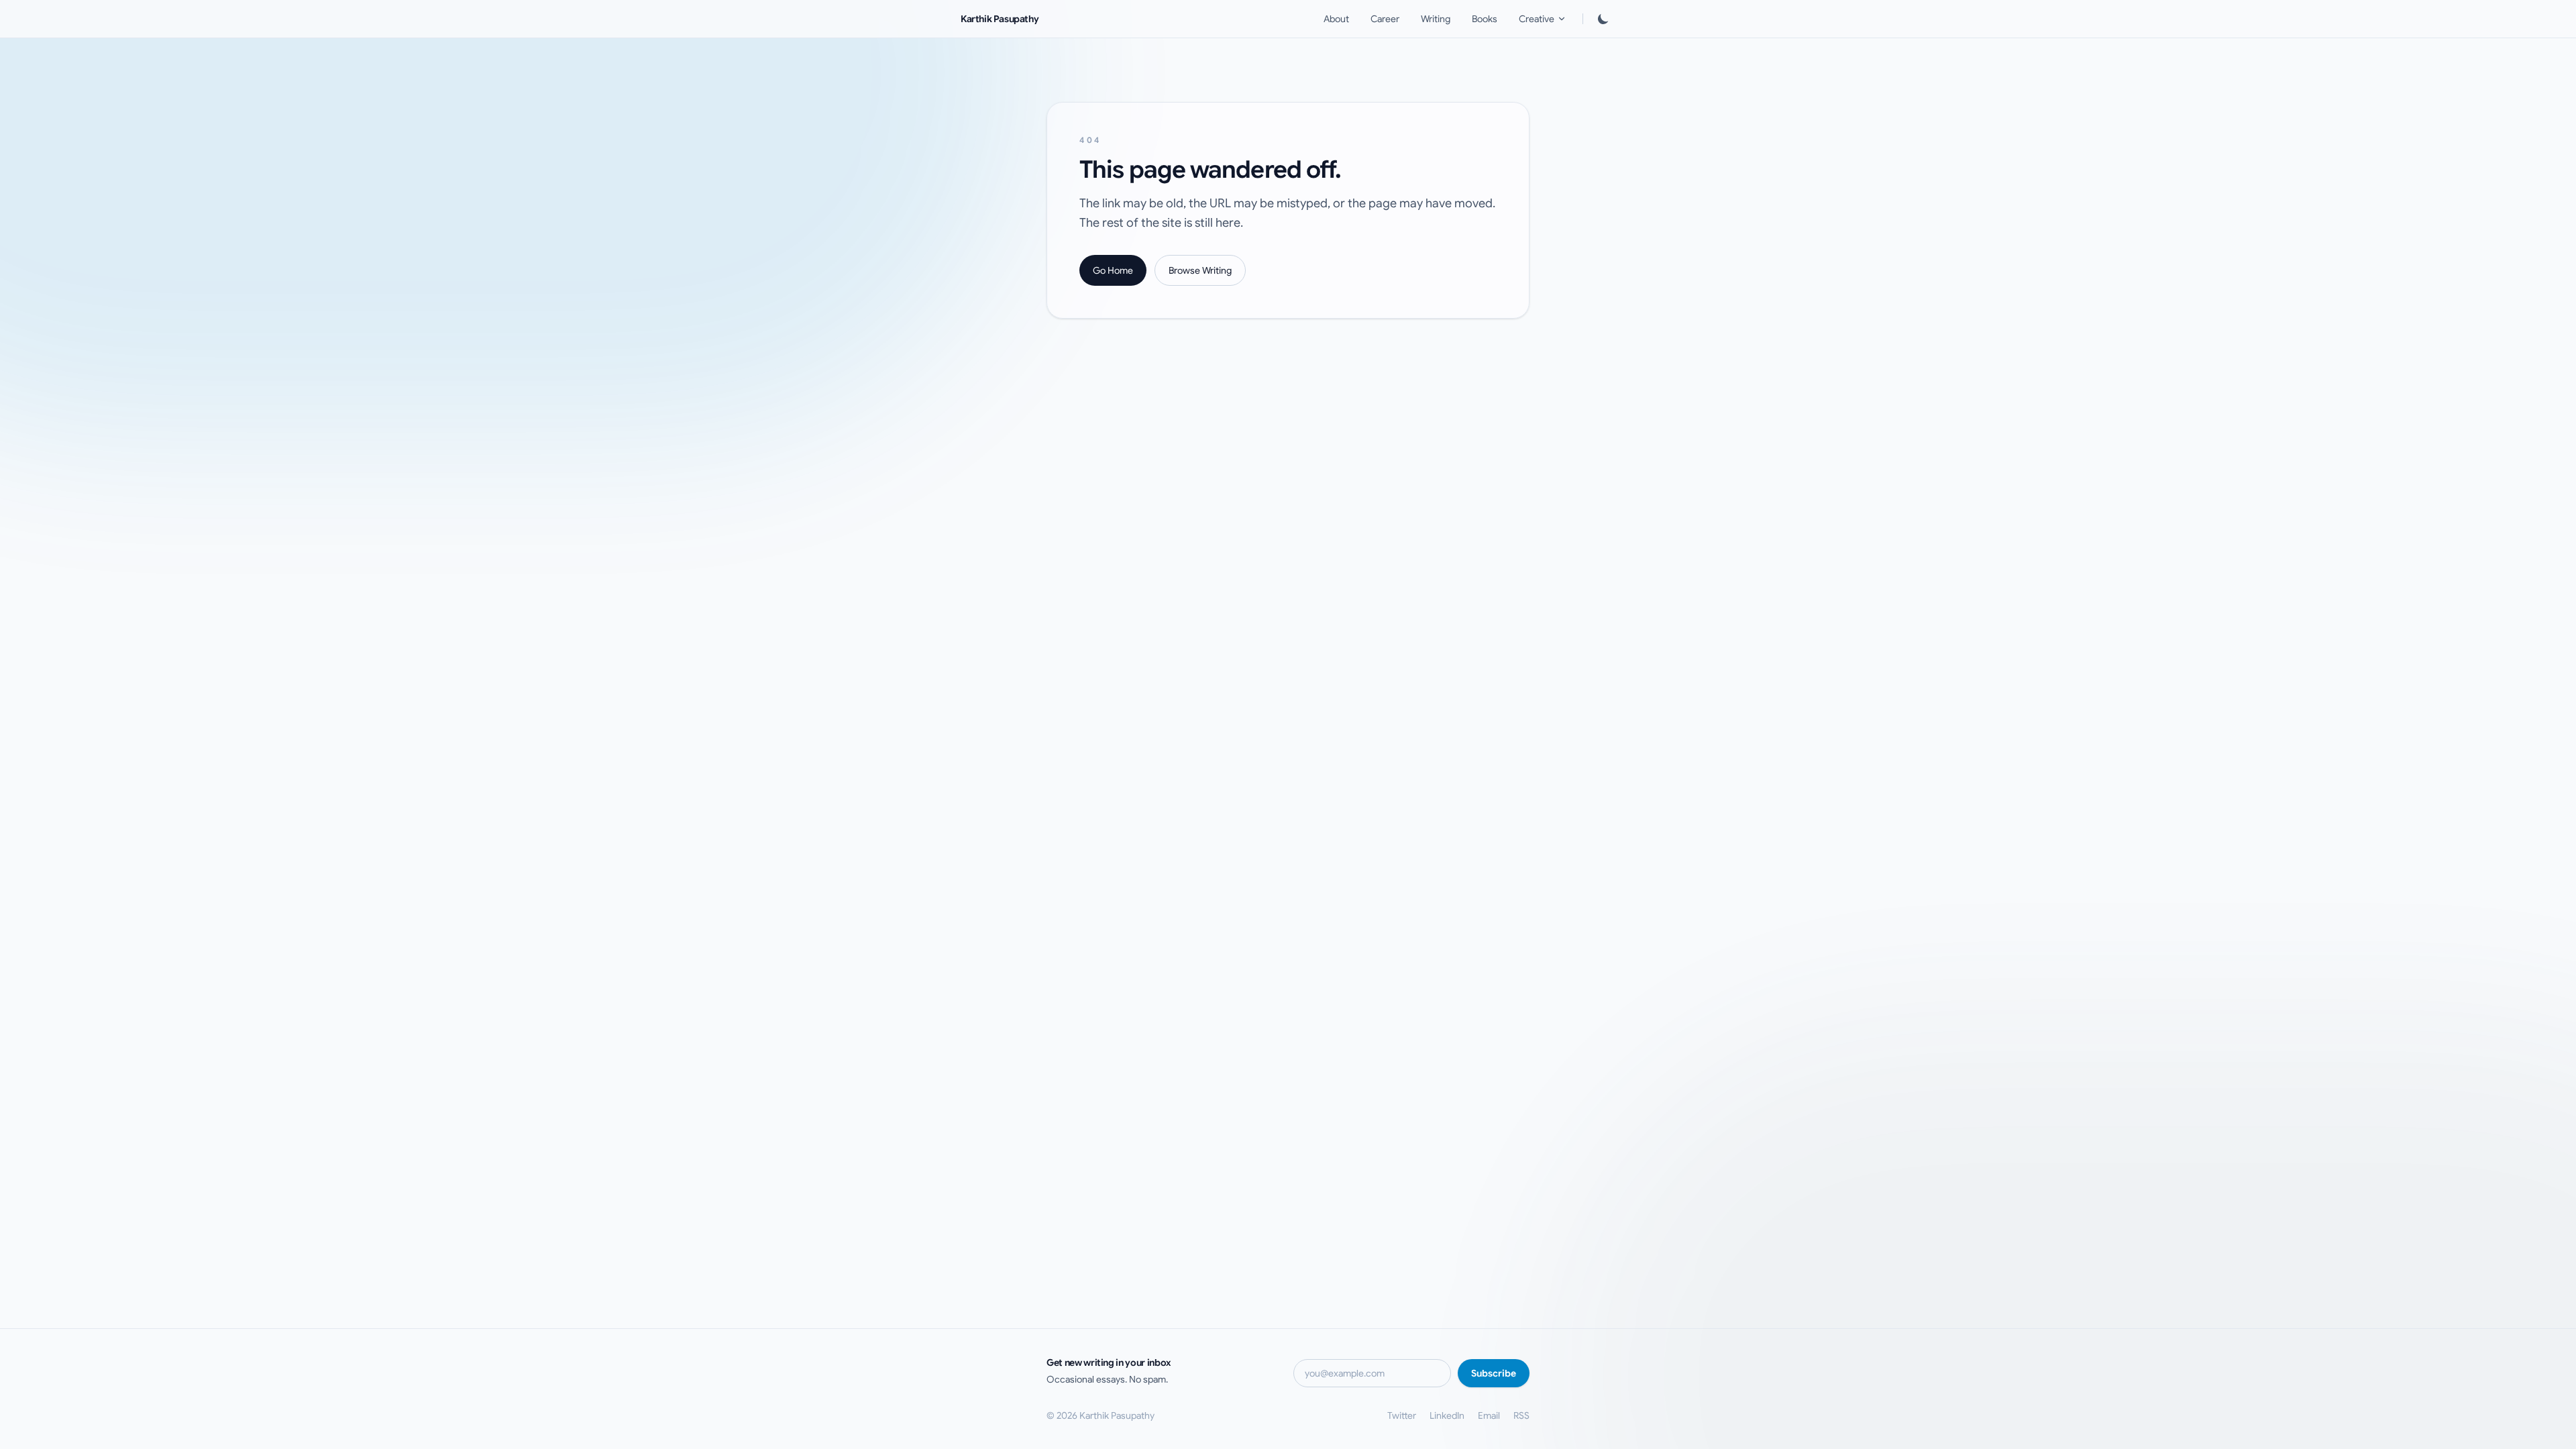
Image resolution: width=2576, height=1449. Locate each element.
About (1336, 19)
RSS (1521, 1415)
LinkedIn (1447, 1415)
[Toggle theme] (1603, 19)
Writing (1436, 19)
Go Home (1113, 270)
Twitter (1402, 1415)
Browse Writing (1200, 270)
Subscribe (1494, 1373)
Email (1489, 1415)
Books (1485, 19)
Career (1385, 19)
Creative (1537, 19)
